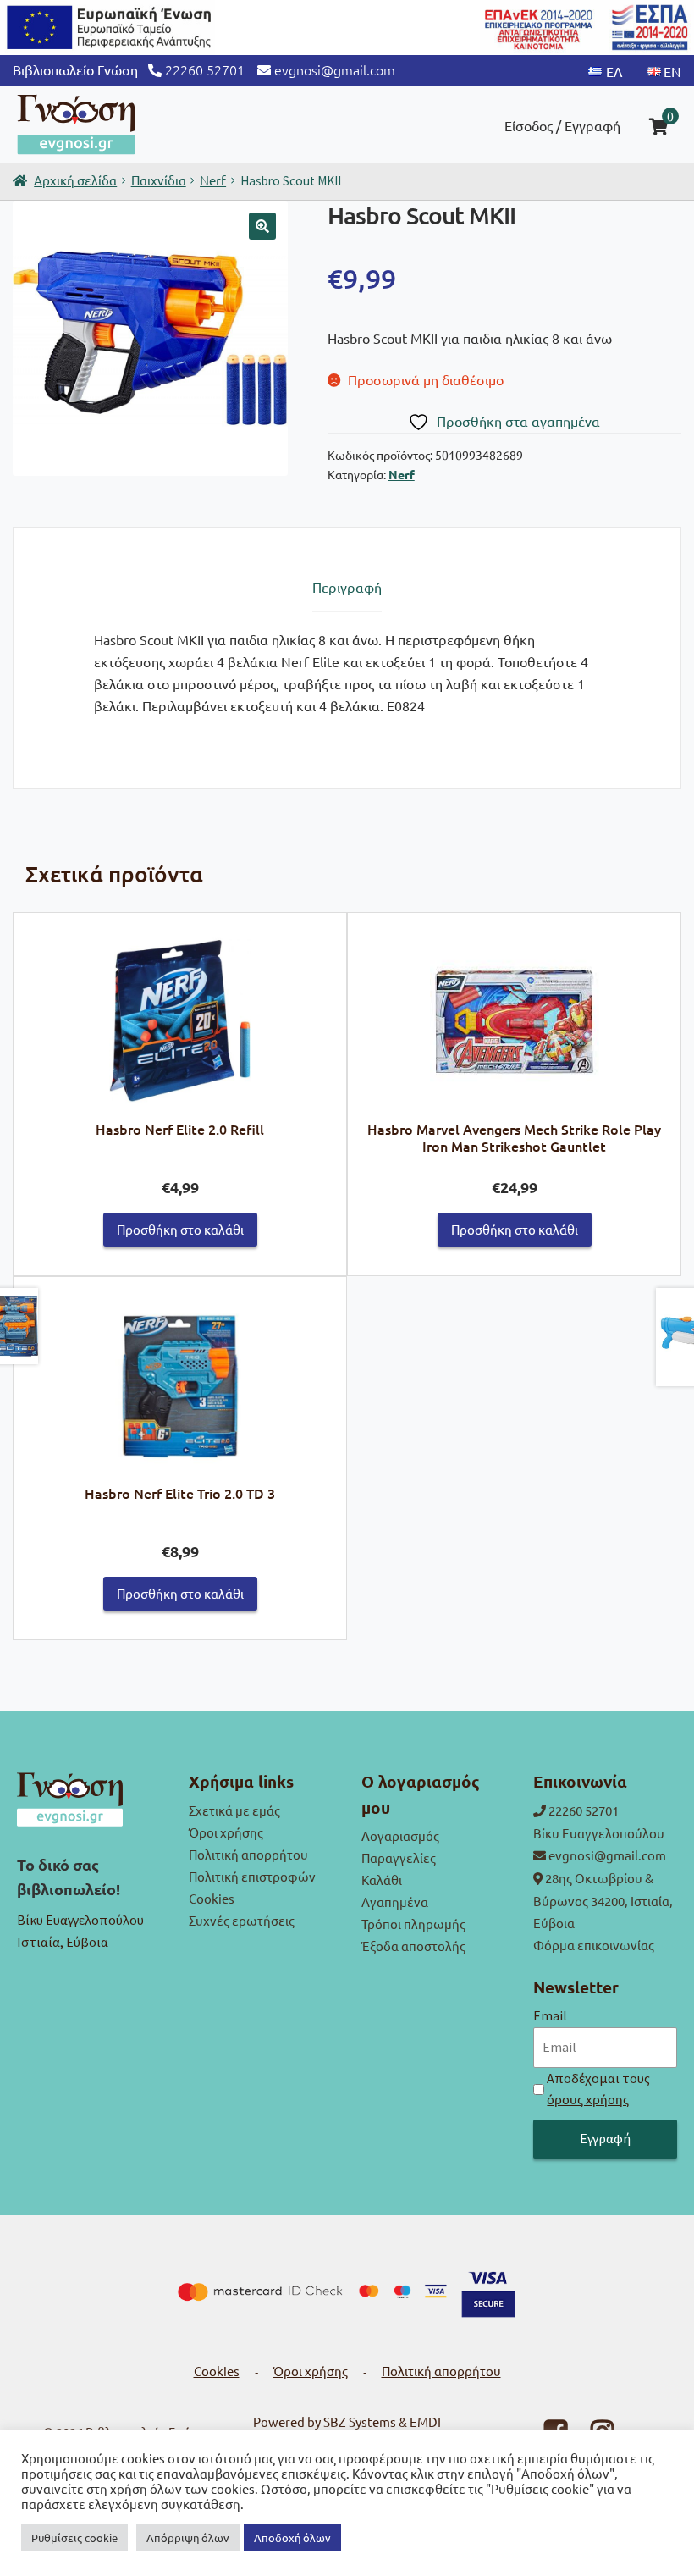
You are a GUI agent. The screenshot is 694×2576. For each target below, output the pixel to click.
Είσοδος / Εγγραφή (562, 125)
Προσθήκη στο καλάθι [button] (180, 1229)
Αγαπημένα (395, 1902)
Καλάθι (382, 1879)
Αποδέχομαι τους (598, 2089)
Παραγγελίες (399, 1857)
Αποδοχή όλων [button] (292, 2537)
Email (550, 2015)
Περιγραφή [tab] (347, 587)
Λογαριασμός (400, 1835)
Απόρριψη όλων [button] (188, 2537)
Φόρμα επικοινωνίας (594, 1945)
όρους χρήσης (588, 2099)
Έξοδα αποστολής (413, 1946)
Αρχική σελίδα (75, 180)
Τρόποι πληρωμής (413, 1924)
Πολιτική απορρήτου (248, 1854)
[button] (262, 226)
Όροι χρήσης (226, 1832)
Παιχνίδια (159, 180)
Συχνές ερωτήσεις (242, 1920)
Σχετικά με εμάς (234, 1810)
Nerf (213, 180)
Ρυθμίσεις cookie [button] (74, 2537)
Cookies (212, 1898)
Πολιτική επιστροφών (252, 1876)
